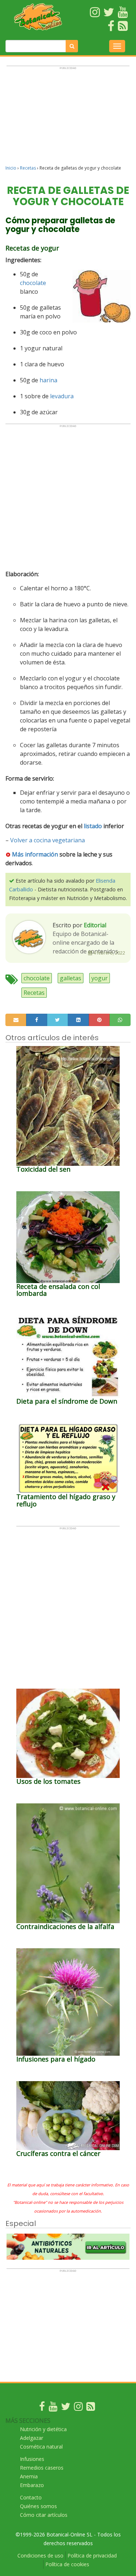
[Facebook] (42, 2408)
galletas (71, 978)
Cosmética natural (41, 2447)
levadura (62, 396)
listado (93, 826)
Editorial (95, 925)
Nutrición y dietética (43, 2429)
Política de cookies (67, 2564)
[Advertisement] (68, 119)
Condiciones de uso (40, 2555)
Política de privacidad (92, 2555)
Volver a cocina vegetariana (48, 840)
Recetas (28, 168)
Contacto (31, 2497)
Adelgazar (32, 2438)
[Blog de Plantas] (91, 2408)
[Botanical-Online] (38, 17)
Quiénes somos (38, 2506)
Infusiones (32, 2459)
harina (48, 380)
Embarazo (32, 2485)
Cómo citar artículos (44, 2515)
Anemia (29, 2476)
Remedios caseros (42, 2468)
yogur (100, 978)
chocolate (33, 283)
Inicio (11, 168)
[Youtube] (53, 2408)
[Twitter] (66, 2408)
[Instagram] (78, 2408)
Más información (35, 854)
